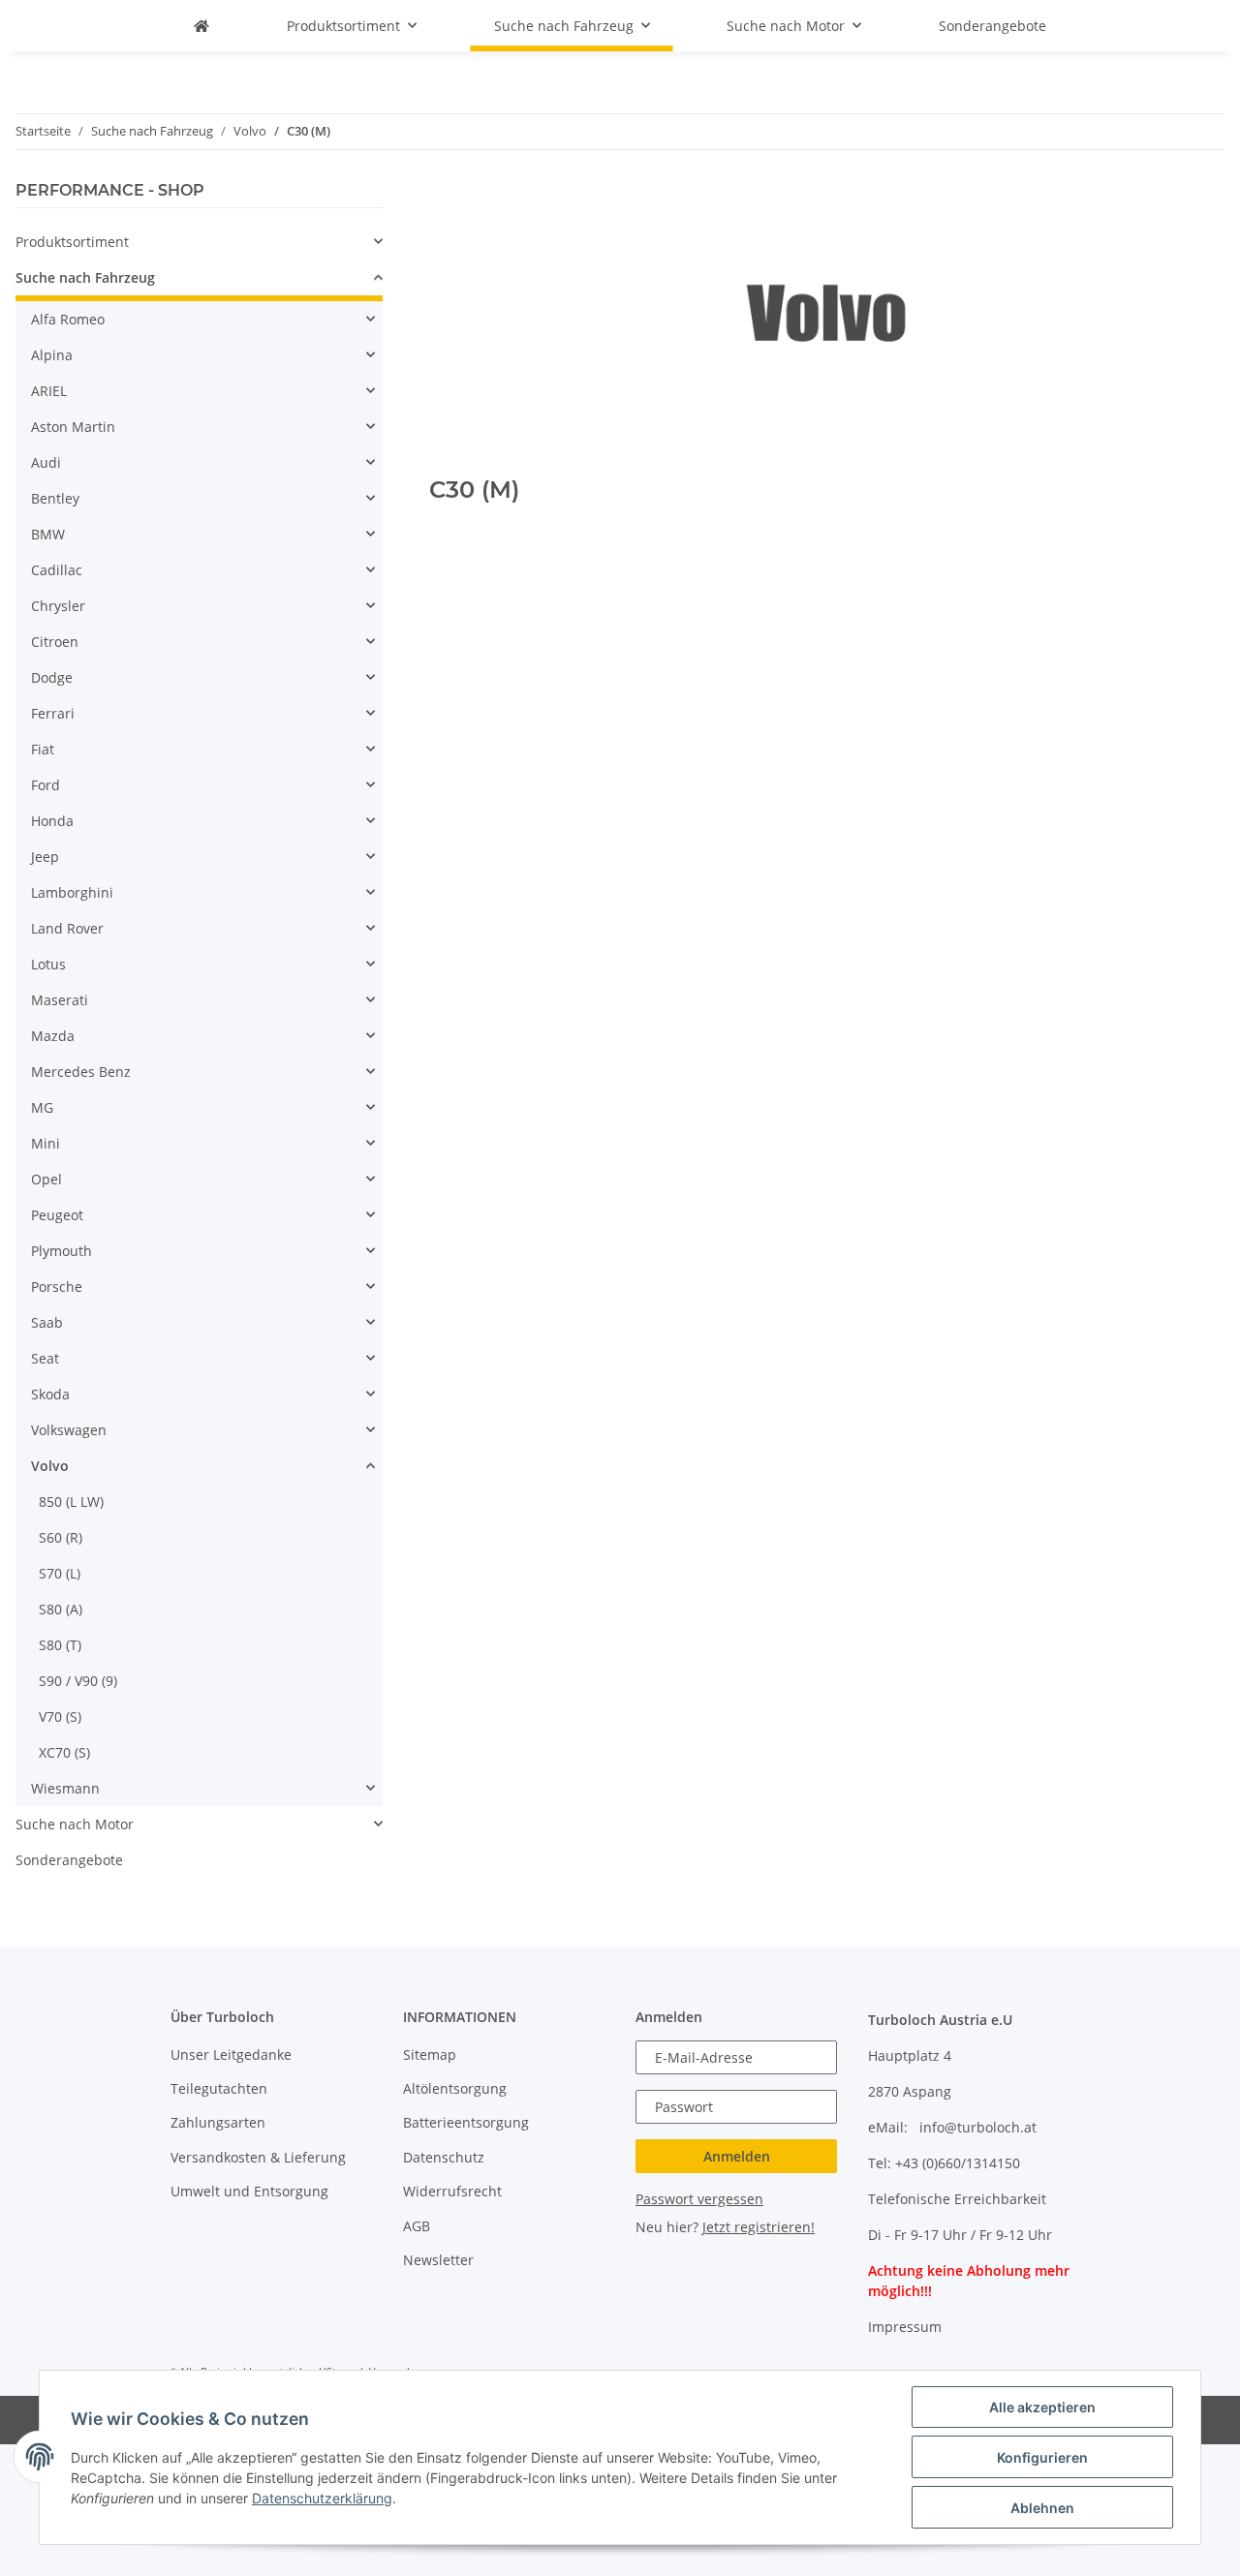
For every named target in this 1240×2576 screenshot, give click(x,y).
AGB (417, 2226)
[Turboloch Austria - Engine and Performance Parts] (201, 26)
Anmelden (737, 2156)
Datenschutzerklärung (322, 2498)
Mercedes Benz (81, 1072)
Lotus (48, 964)
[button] (199, 242)
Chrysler (58, 606)
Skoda (50, 1394)
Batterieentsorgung (466, 2122)
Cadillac (57, 570)
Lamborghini (72, 892)
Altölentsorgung (455, 2088)
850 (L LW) (71, 1502)
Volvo (50, 1466)
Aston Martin (73, 427)
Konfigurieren (1042, 2457)
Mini (46, 1143)
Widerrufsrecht (452, 2191)
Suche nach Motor (75, 1824)
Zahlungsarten (218, 2122)
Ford (46, 785)
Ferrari (53, 713)
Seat (45, 1358)
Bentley (55, 498)
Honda (52, 821)
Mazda (53, 1036)
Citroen (55, 642)
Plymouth (62, 1251)
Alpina (52, 355)
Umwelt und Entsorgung (249, 2191)
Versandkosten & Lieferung (258, 2157)
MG (42, 1107)
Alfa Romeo (68, 319)
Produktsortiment (72, 242)
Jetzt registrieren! (759, 2227)
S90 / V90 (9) (78, 1681)
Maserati (60, 1000)
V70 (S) (60, 1717)
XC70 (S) (64, 1752)
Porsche (57, 1287)
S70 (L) (60, 1573)
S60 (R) (61, 1537)
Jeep (45, 857)
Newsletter (438, 2260)
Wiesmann (65, 1788)
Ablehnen (1042, 2508)
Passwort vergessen (699, 2199)
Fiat (43, 749)
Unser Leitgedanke (231, 2055)
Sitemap (430, 2055)
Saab (47, 1322)
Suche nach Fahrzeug (85, 277)
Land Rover (67, 928)
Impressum (905, 2327)
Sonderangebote (69, 1860)
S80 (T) (60, 1645)
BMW (48, 534)
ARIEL (49, 391)
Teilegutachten (219, 2088)
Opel (46, 1179)
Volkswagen (69, 1430)
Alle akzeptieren (1042, 2407)
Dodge (52, 677)
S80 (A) (61, 1609)
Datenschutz (444, 2157)
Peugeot (57, 1215)
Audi (46, 462)
